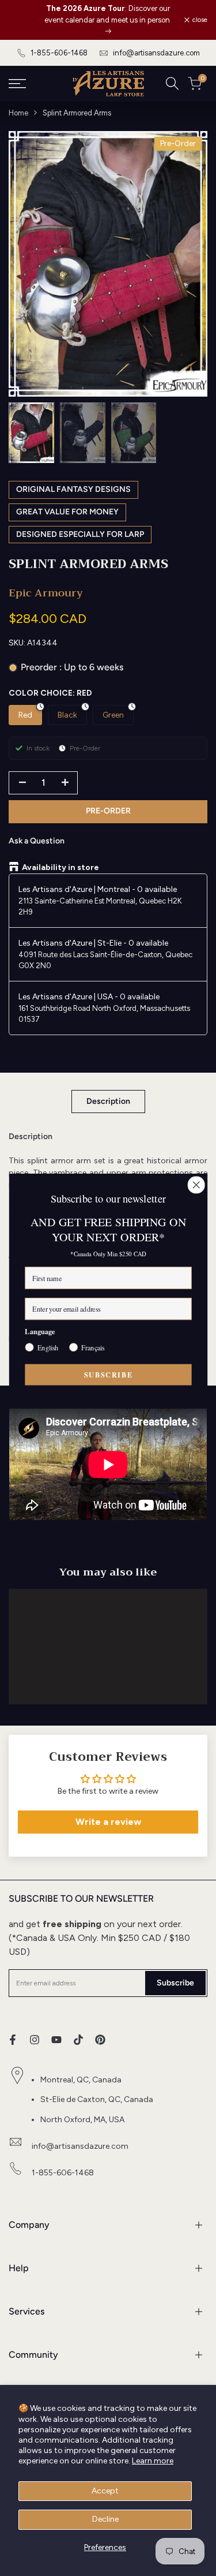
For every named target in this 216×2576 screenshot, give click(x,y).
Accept (105, 2491)
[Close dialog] (196, 1185)
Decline (105, 2519)
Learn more (153, 2461)
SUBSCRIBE (108, 1374)
